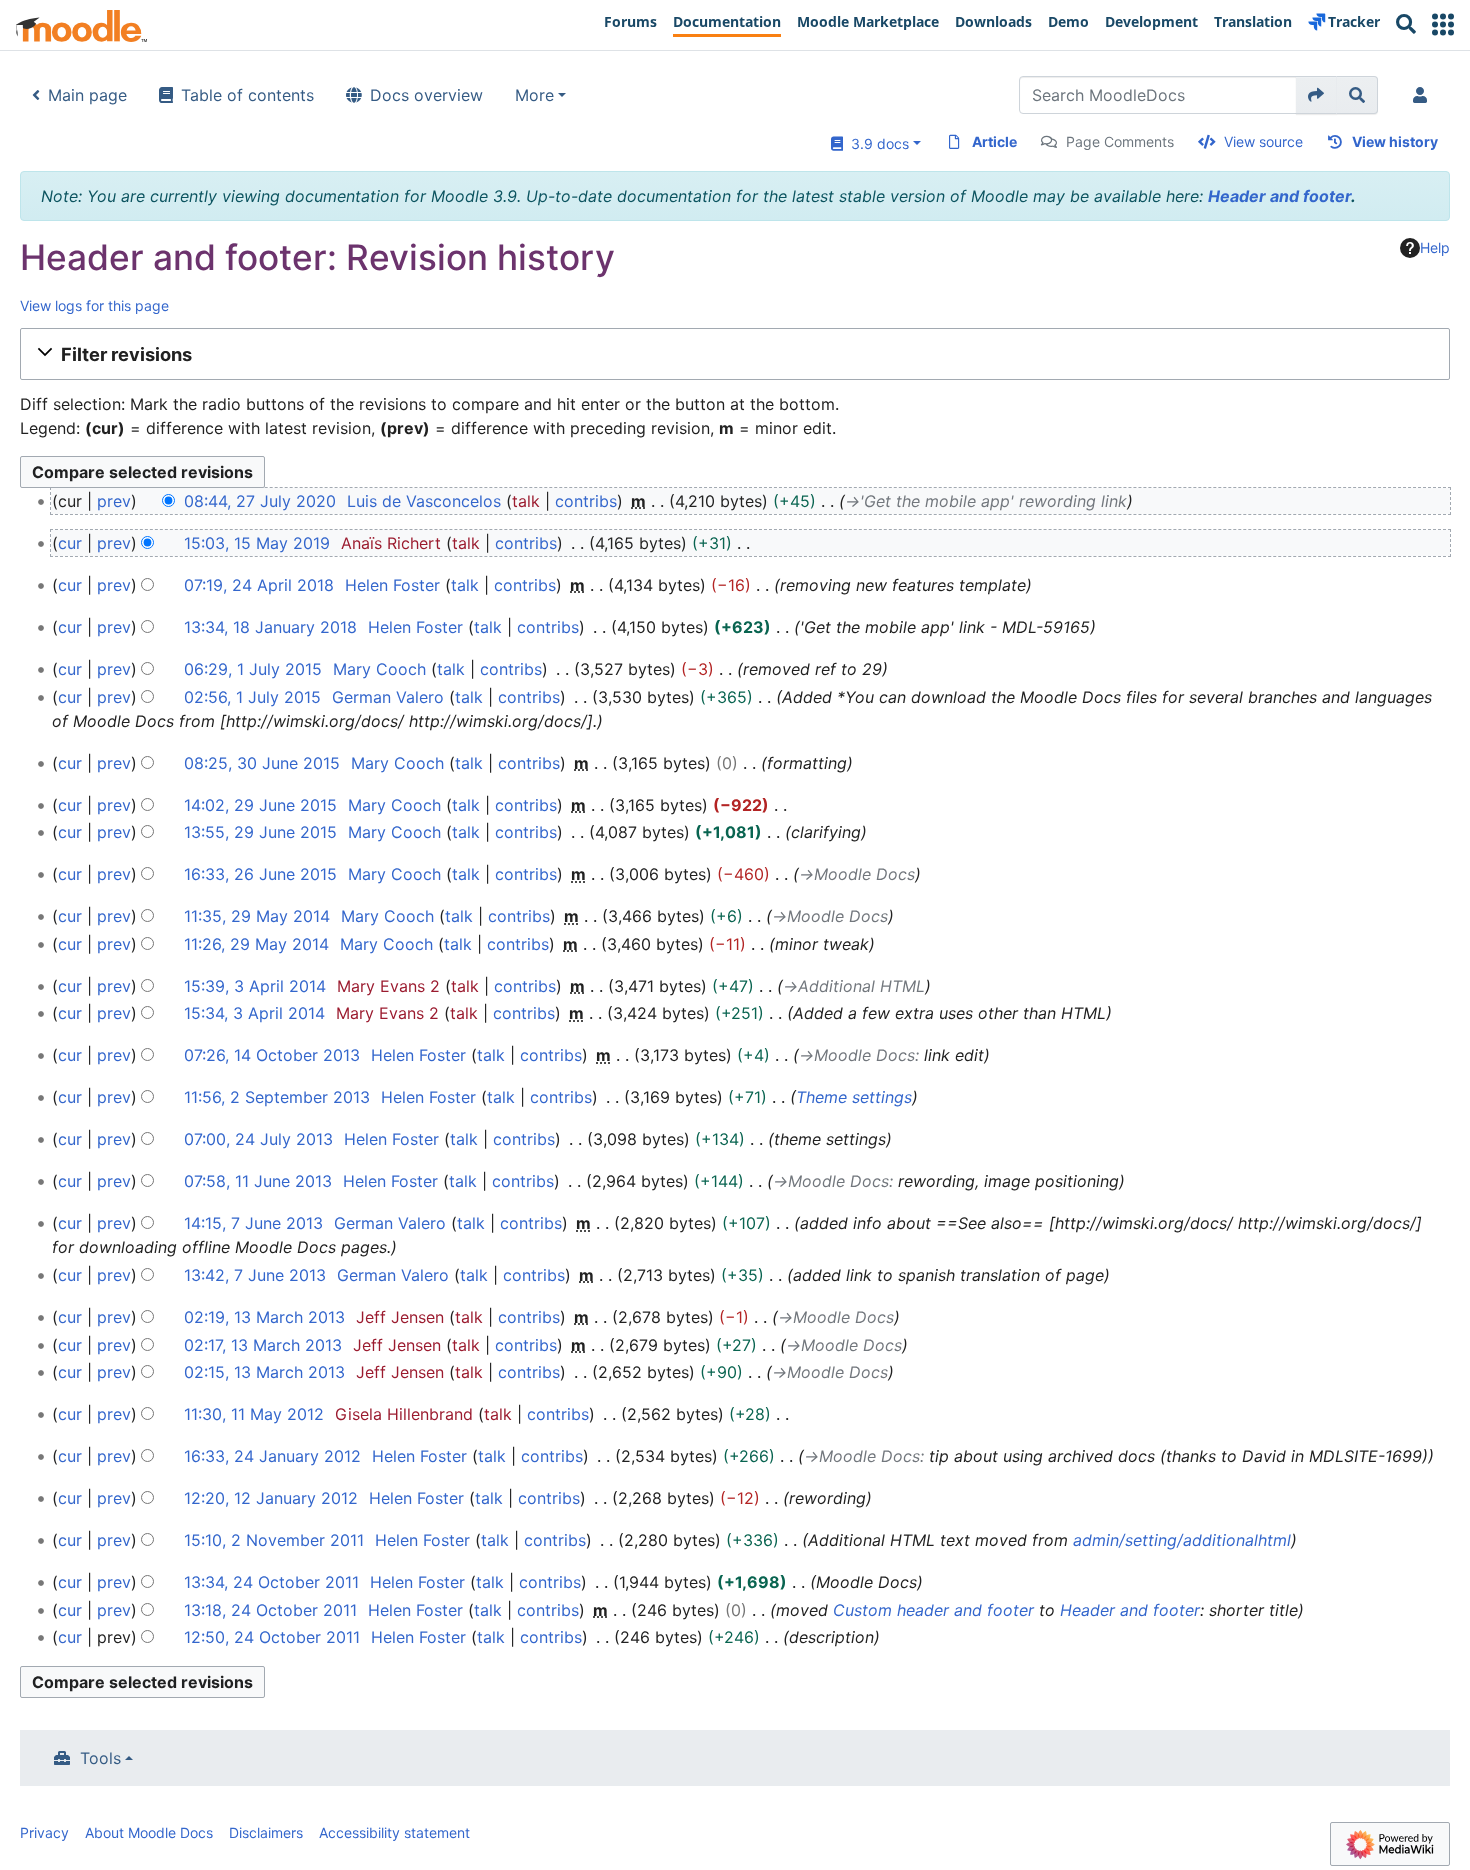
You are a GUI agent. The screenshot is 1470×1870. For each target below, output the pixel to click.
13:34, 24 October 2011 (271, 1582)
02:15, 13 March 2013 (264, 1372)
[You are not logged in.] (1424, 95)
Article (994, 141)
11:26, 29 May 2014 (256, 944)
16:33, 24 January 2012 (272, 1456)
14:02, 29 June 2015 (260, 805)
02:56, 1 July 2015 (252, 697)
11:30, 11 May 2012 (254, 1414)
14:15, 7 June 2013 (253, 1223)
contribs (586, 501)
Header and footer (1279, 196)
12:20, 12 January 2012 (271, 1498)
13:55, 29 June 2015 (260, 832)
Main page (87, 95)
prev (114, 501)
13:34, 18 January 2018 (270, 627)
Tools (100, 1758)
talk (526, 501)
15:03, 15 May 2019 (257, 543)
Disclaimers (266, 1832)
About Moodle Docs (149, 1832)
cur (70, 543)
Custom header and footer (933, 1610)
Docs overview (426, 95)
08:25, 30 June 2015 (262, 763)
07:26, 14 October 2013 (272, 1055)
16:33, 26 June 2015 (260, 874)
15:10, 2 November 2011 (274, 1540)
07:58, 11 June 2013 (258, 1181)
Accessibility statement (394, 1832)
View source (1263, 141)
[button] (1443, 24)
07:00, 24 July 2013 (258, 1139)
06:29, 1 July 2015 (253, 669)
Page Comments (1120, 141)
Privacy (44, 1832)
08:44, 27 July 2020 (260, 501)
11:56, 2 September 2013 (277, 1097)
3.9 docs (876, 143)
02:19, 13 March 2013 (264, 1317)
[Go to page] (1316, 95)
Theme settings (854, 1097)
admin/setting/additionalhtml (1182, 1540)
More (534, 95)
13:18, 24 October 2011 (270, 1610)
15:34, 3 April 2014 (254, 1013)
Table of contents (247, 95)
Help (1435, 247)
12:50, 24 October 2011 (272, 1637)
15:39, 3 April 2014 (255, 986)
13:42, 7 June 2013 (255, 1275)
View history (1395, 141)
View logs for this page (94, 305)
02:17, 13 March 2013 (263, 1345)
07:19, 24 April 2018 (259, 585)
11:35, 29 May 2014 (257, 916)
